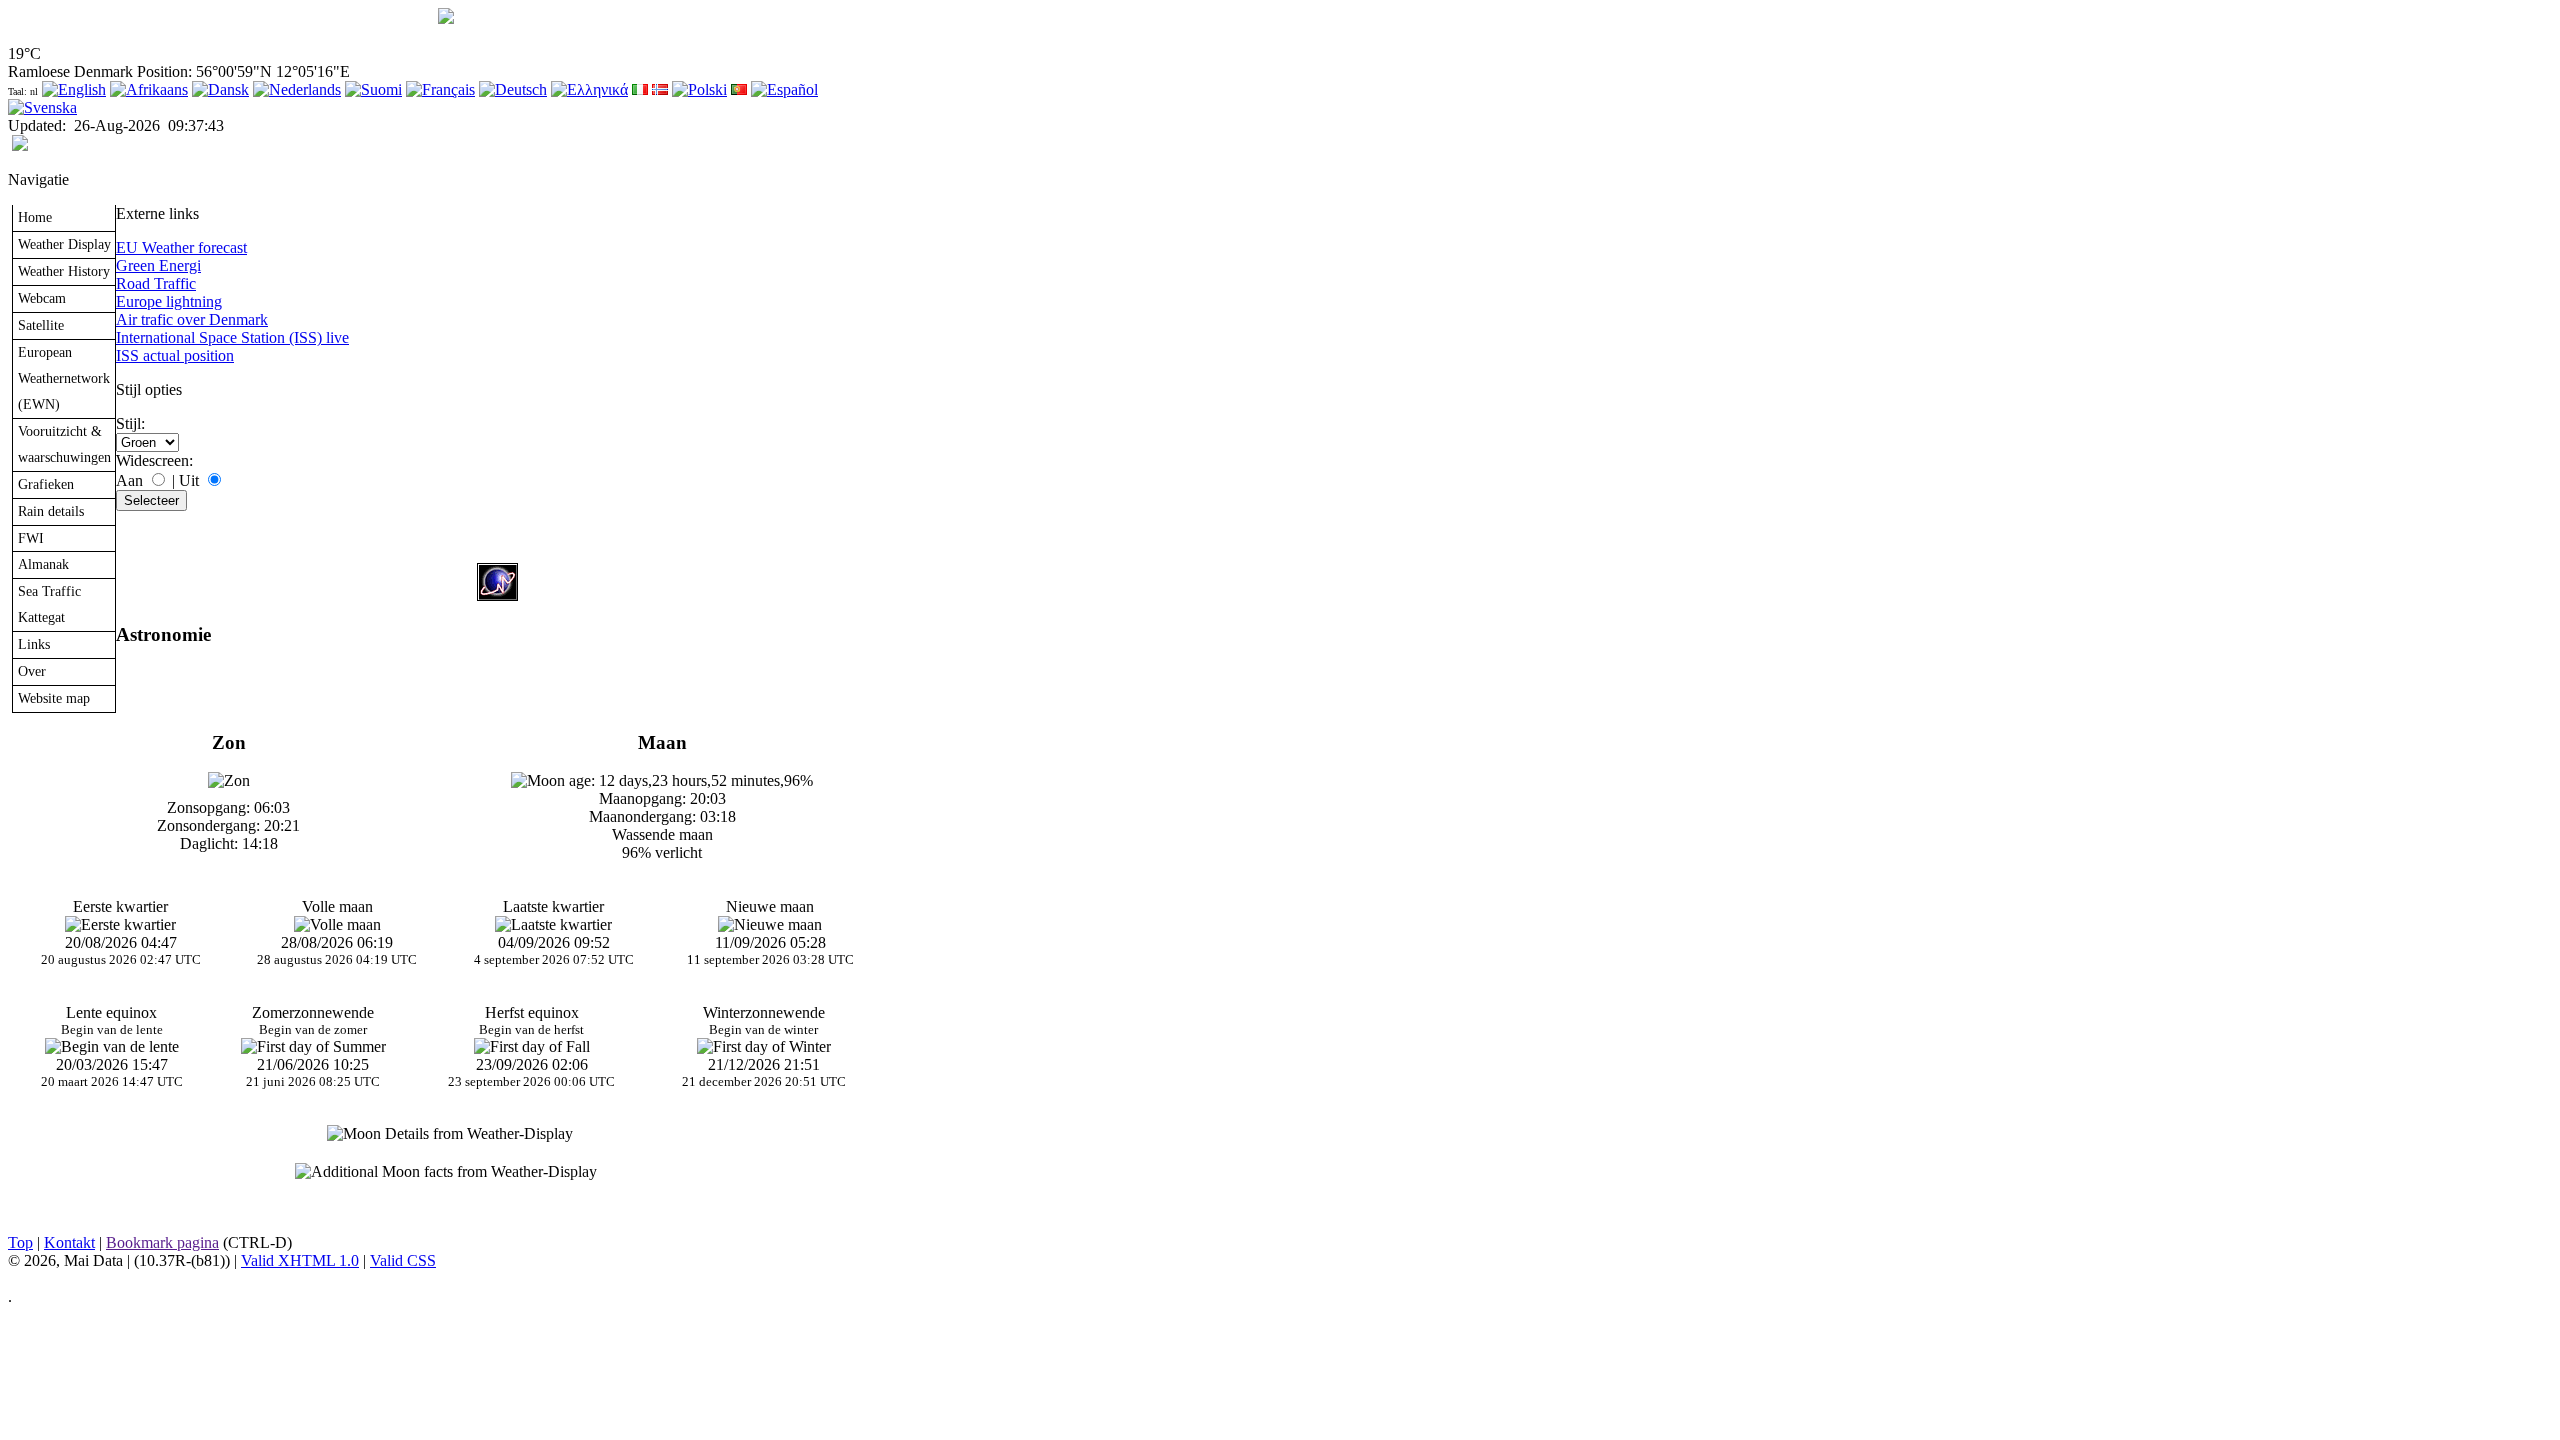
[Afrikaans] (149, 89)
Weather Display (64, 244)
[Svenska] (42, 107)
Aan (129, 480)
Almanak (43, 564)
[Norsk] (660, 89)
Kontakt (69, 1242)
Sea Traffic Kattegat (49, 604)
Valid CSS (403, 1260)
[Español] (784, 89)
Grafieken (46, 484)
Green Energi (158, 265)
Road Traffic (156, 283)
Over (32, 671)
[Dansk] (220, 89)
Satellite (41, 325)
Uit (189, 480)
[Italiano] (640, 89)
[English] (74, 89)
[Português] (739, 89)
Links (34, 644)
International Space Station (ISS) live (232, 337)
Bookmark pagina (162, 1242)
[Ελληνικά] (589, 89)
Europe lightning (169, 301)
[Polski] (699, 89)
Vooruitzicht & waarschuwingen (64, 444)
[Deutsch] (513, 89)
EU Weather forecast (181, 247)
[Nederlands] (297, 89)
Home (35, 217)
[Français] (440, 89)
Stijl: (130, 423)
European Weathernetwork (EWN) (64, 378)
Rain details (51, 511)
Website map (54, 698)
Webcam (42, 298)
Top (20, 1242)
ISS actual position (175, 355)
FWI (31, 538)
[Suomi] (373, 89)
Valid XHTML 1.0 (300, 1260)
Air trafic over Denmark (192, 319)
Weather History (64, 271)
